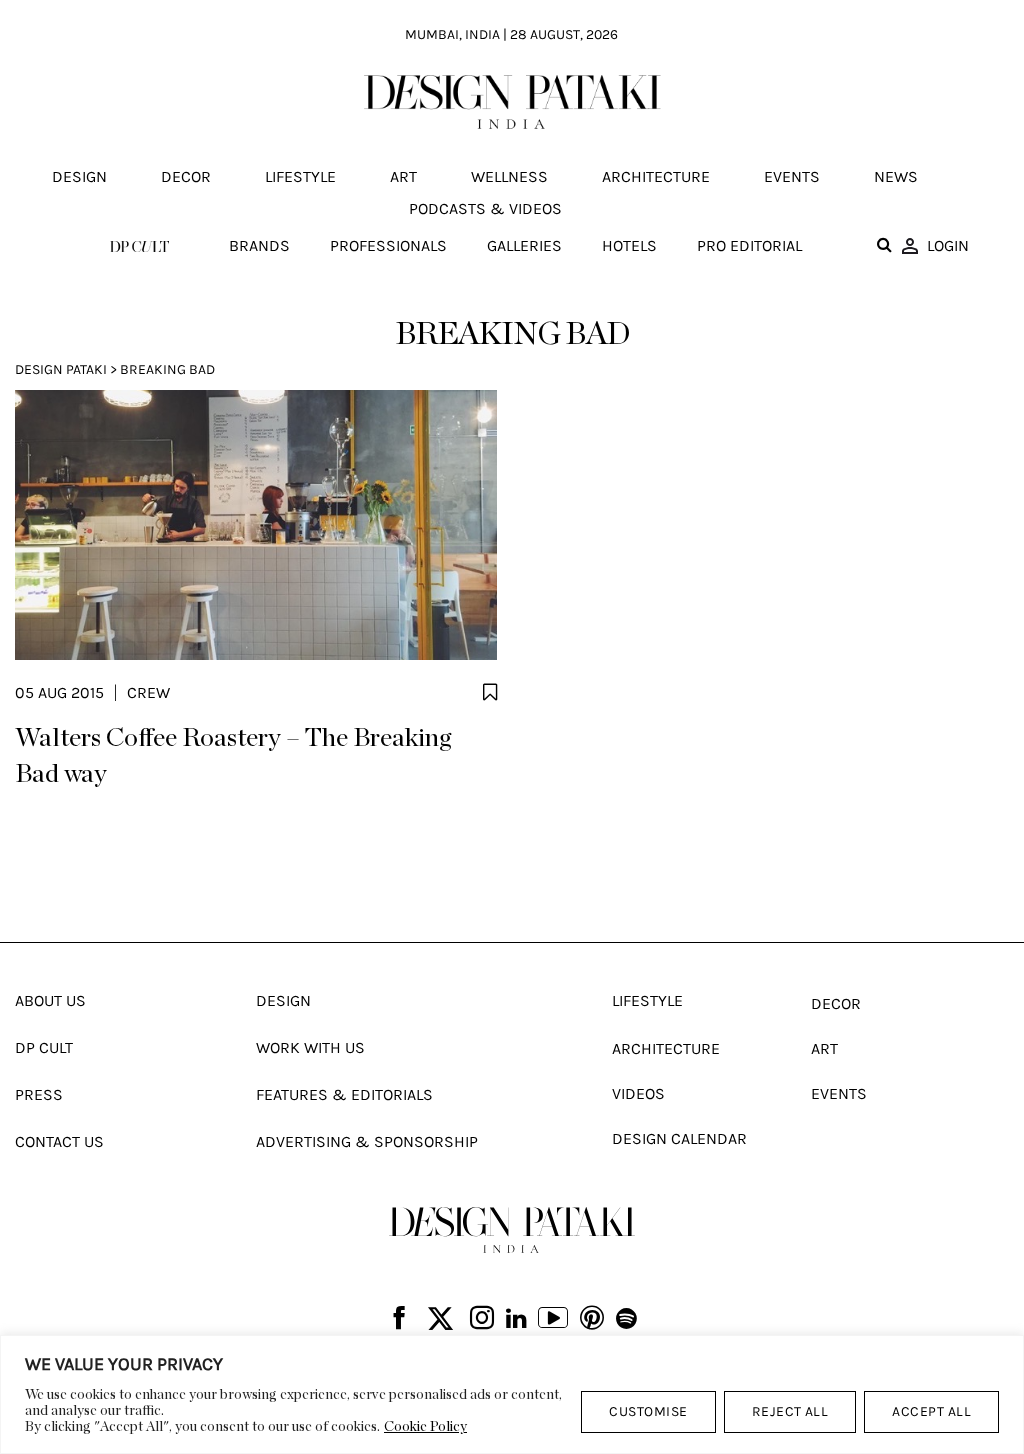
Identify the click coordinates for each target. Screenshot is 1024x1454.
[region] (512, 1394)
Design (79, 176)
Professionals (388, 245)
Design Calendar (679, 1138)
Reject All (790, 1411)
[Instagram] (482, 1319)
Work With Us (310, 1047)
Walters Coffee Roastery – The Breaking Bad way (233, 756)
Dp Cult (44, 1047)
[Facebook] (399, 1319)
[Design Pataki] (512, 1229)
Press (39, 1094)
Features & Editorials (344, 1094)
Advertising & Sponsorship (367, 1141)
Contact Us (59, 1141)
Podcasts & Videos (485, 208)
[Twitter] (440, 1319)
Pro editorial (749, 245)
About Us (50, 1000)
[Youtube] (553, 1320)
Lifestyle (300, 176)
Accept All (931, 1411)
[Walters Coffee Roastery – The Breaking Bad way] (256, 525)
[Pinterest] (592, 1319)
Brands (259, 245)
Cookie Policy (425, 1427)
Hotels (629, 245)
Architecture (656, 176)
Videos (638, 1093)
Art (403, 176)
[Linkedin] (516, 1319)
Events (792, 176)
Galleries (524, 245)
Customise (648, 1411)
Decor (186, 176)
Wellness (509, 176)
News (896, 176)
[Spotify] (626, 1319)
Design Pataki (61, 369)
